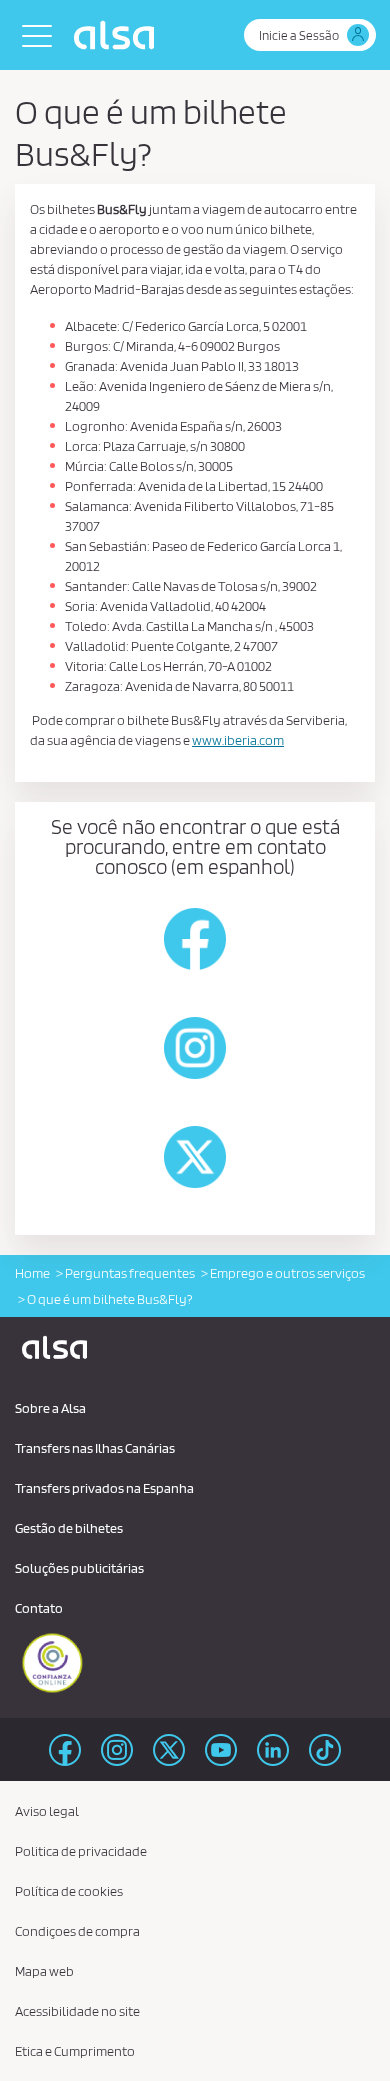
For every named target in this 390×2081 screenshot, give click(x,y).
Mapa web (44, 1971)
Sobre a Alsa (50, 1408)
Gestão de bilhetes (69, 1528)
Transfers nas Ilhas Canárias (95, 1448)
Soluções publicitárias (79, 1568)
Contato (39, 1608)
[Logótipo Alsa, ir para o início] (119, 35)
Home (32, 1273)
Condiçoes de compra (77, 1931)
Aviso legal (47, 1811)
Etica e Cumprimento (75, 2051)
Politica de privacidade (81, 1851)
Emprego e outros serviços (287, 1273)
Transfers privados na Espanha (104, 1488)
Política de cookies (69, 1891)
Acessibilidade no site (77, 2011)
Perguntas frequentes (130, 1273)
